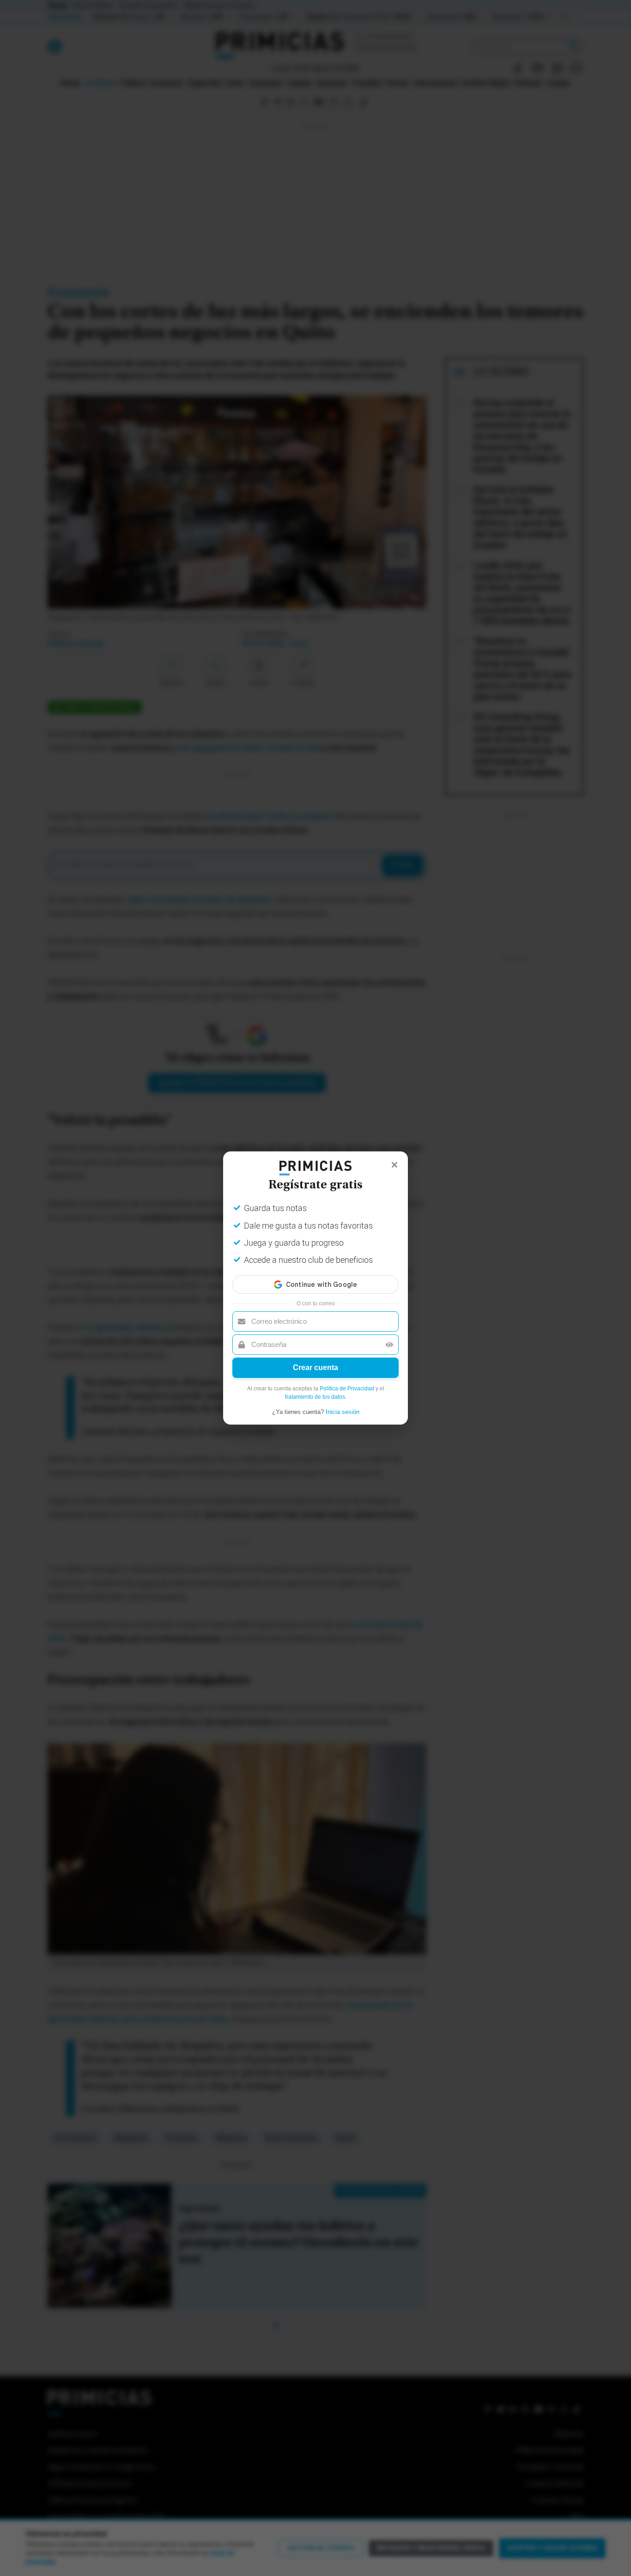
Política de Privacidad (347, 1389)
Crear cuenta (315, 1368)
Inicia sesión (343, 1412)
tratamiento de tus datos (315, 1397)
